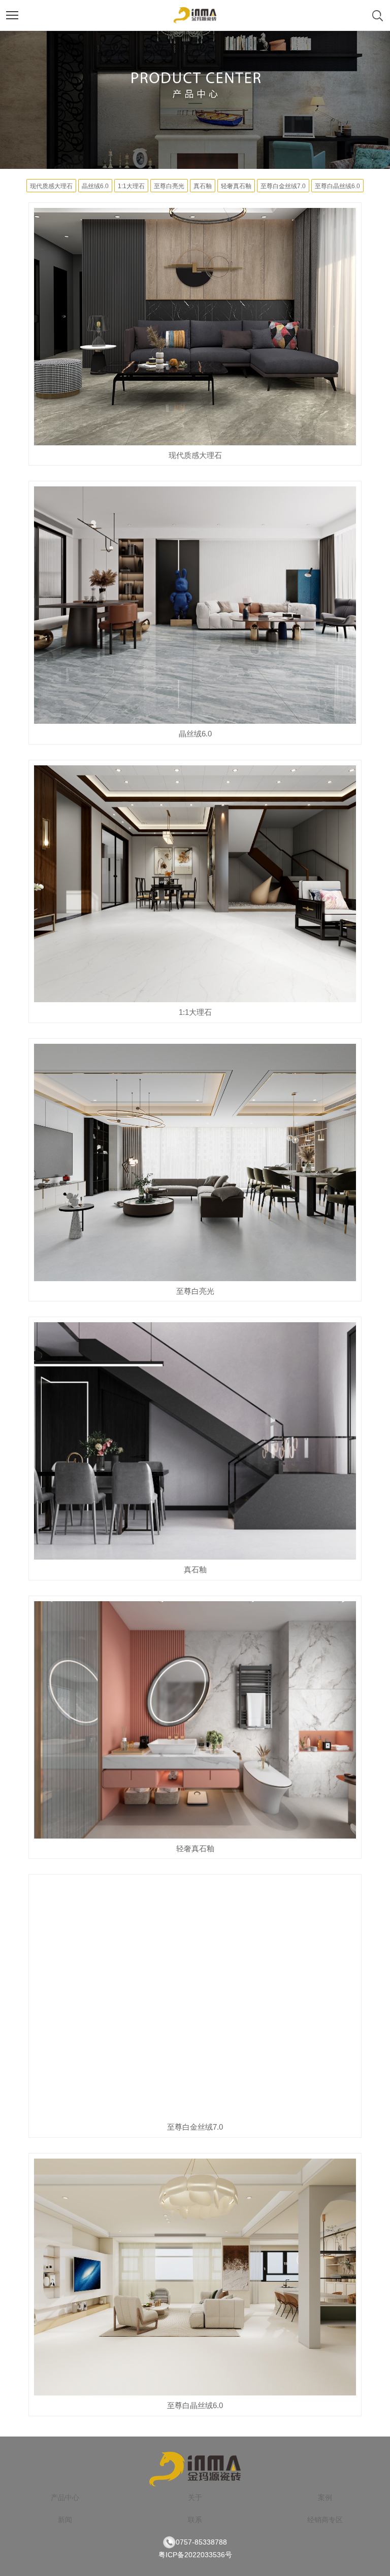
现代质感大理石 (51, 186)
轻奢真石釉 (236, 186)
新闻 (65, 2520)
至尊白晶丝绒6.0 (337, 186)
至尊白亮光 (169, 186)
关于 (195, 2497)
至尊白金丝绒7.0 (283, 186)
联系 (195, 2520)
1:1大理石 (131, 186)
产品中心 (65, 2497)
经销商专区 (325, 2520)
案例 (325, 2497)
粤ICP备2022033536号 (195, 2555)
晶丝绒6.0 (95, 186)
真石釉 (203, 186)
